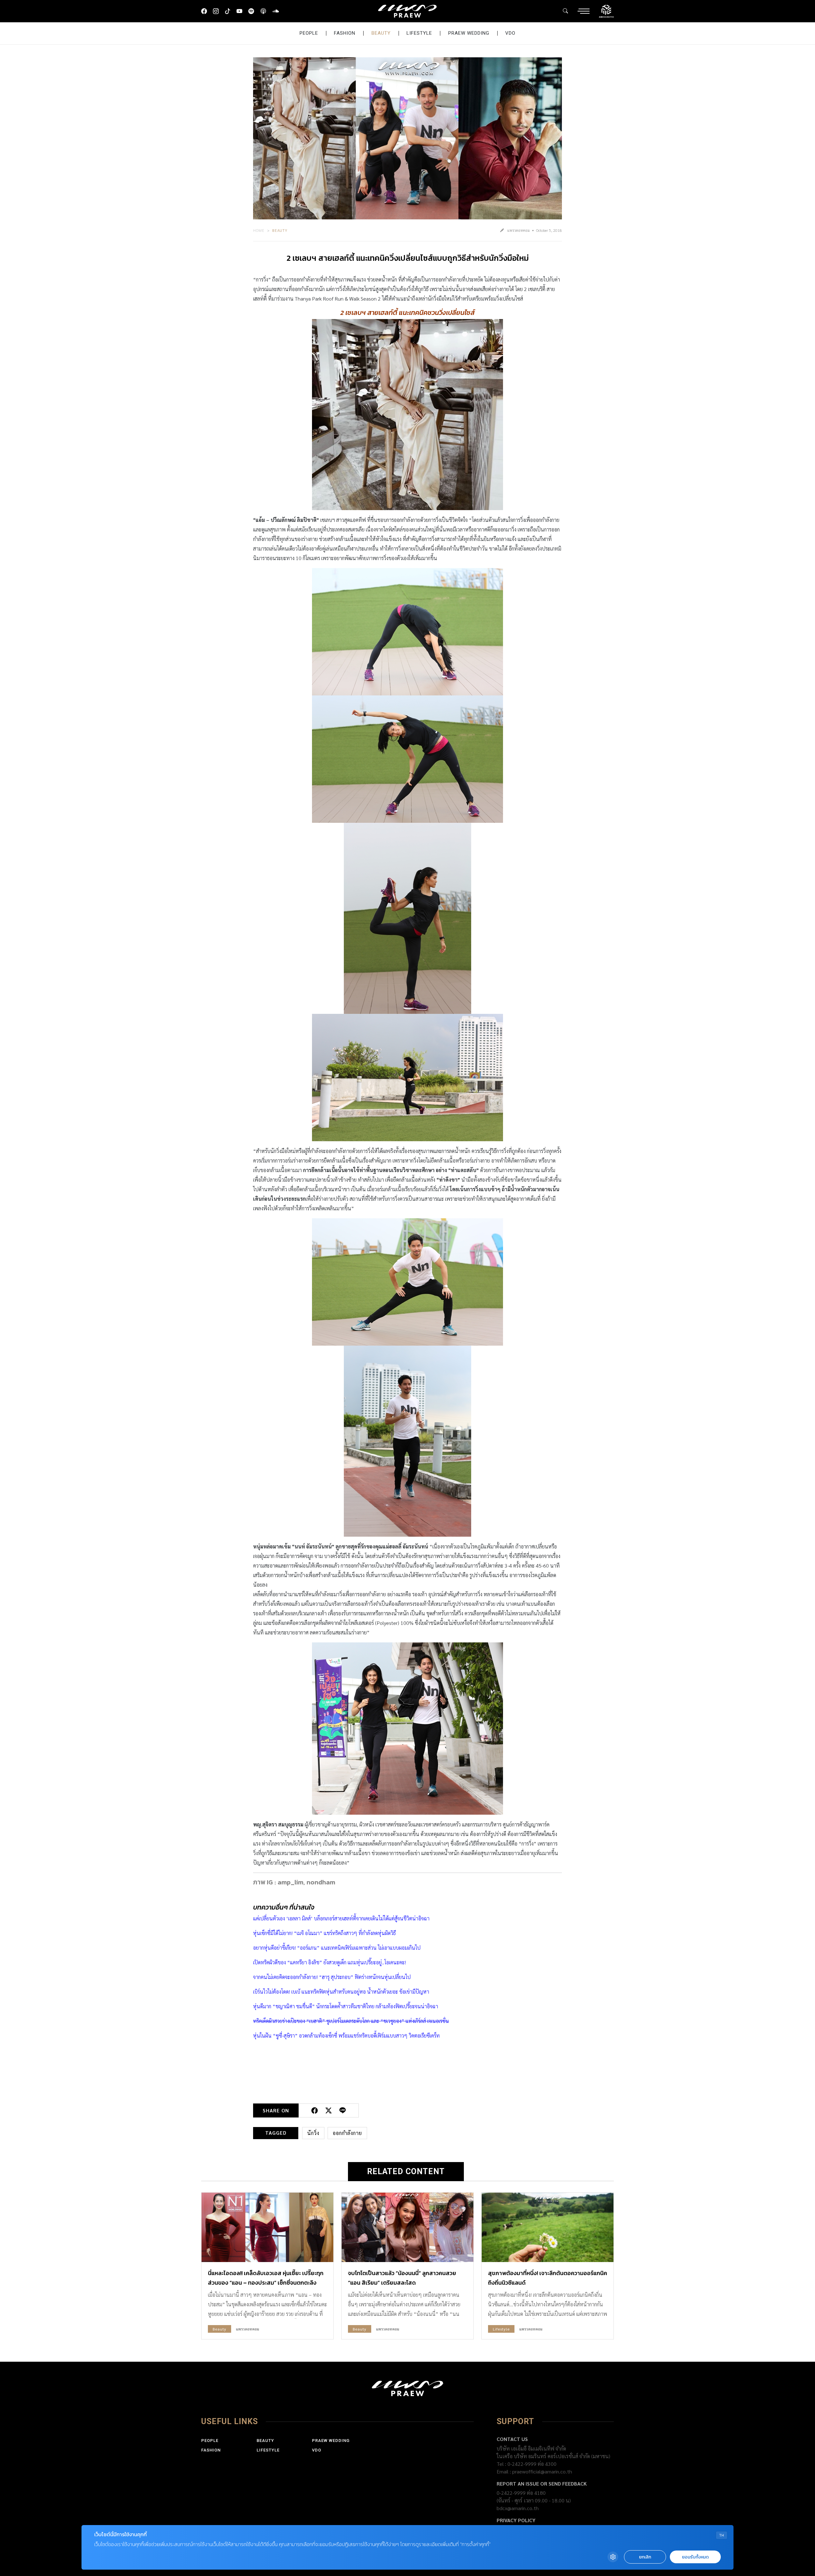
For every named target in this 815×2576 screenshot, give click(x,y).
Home (259, 230)
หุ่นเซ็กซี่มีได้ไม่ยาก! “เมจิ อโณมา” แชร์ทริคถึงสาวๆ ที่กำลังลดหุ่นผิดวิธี (324, 1933)
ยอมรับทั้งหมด (695, 2557)
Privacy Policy (516, 2520)
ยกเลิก (645, 2557)
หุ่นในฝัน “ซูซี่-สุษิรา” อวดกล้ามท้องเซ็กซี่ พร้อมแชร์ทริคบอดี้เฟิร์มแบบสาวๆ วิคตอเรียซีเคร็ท (346, 2035)
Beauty (381, 33)
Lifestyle (419, 33)
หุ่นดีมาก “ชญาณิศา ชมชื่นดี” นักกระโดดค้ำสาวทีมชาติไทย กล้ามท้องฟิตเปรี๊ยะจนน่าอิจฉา (346, 2006)
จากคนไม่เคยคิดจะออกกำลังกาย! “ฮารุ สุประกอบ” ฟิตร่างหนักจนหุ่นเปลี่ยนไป (332, 1977)
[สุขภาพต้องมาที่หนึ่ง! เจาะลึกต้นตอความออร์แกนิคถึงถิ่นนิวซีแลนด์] (548, 2227)
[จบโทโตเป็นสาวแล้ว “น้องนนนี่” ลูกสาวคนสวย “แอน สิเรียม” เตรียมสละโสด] (407, 2227)
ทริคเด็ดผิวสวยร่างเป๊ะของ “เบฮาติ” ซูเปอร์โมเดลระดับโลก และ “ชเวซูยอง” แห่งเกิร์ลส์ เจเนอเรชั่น (351, 2021)
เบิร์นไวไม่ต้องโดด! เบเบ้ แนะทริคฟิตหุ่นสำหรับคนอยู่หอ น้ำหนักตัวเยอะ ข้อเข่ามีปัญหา (341, 1992)
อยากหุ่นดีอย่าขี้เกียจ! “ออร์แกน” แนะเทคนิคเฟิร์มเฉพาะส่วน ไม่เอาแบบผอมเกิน (334, 1948)
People (309, 33)
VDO (510, 33)
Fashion (345, 33)
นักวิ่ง (313, 2133)
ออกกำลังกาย (347, 2133)
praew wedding (469, 33)
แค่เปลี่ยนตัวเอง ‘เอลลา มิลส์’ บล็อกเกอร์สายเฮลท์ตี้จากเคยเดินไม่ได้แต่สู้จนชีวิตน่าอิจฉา (341, 1918)
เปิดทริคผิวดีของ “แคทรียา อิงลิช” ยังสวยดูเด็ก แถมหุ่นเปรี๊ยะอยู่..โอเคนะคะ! (330, 1962)
